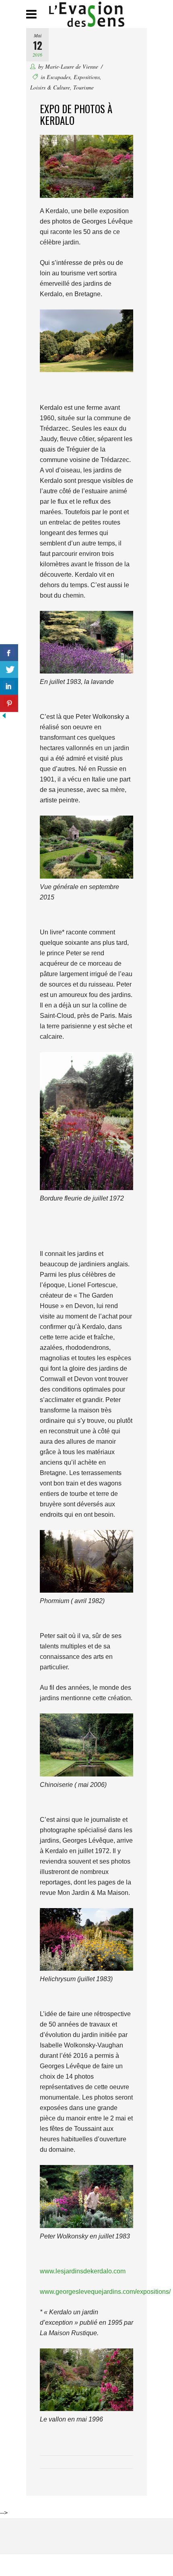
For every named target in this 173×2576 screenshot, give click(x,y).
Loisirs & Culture (50, 87)
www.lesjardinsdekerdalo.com (83, 2271)
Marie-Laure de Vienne (72, 66)
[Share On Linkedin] (9, 687)
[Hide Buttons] (4, 717)
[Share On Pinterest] (9, 703)
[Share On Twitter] (9, 670)
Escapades (59, 77)
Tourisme (83, 87)
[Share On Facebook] (9, 653)
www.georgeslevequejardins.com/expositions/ (105, 2292)
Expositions (87, 77)
